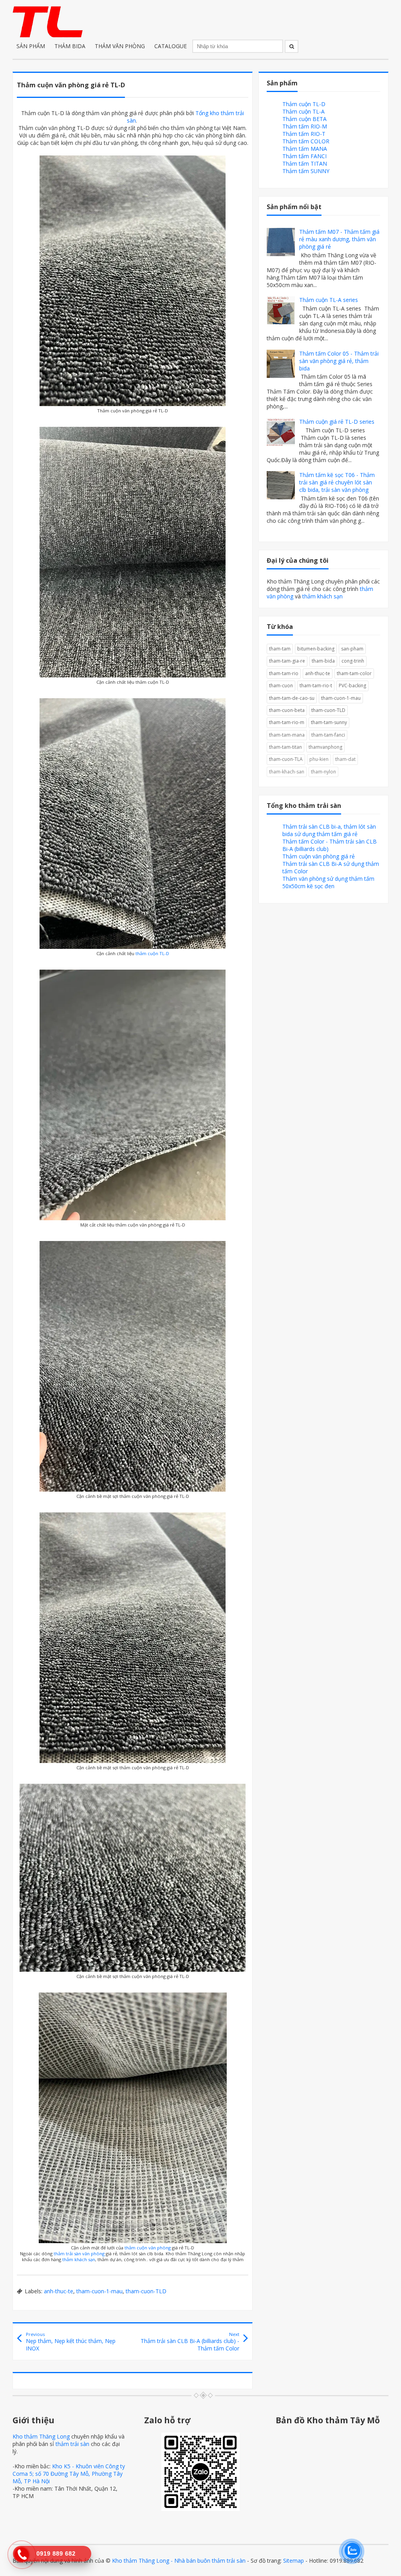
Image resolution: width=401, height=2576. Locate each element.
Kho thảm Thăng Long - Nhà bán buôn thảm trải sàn (179, 2561)
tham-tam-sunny (329, 722)
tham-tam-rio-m (287, 722)
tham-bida (323, 661)
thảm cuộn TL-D (152, 953)
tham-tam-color (354, 673)
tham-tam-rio (284, 673)
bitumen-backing (316, 649)
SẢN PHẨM (31, 46)
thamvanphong (325, 747)
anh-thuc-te (59, 2291)
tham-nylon (323, 772)
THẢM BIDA (70, 46)
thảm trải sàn (72, 2444)
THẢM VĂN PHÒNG (120, 46)
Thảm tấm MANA (305, 149)
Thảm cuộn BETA (304, 119)
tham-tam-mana (287, 735)
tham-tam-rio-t (316, 686)
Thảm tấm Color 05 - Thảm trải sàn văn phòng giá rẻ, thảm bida (339, 361)
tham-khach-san (287, 772)
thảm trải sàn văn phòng (79, 2254)
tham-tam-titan (285, 747)
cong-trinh (353, 661)
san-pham (352, 649)
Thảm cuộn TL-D (304, 104)
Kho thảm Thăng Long (41, 2436)
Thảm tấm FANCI (304, 156)
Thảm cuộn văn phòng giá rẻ (319, 856)
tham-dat (345, 759)
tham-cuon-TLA (286, 759)
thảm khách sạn (79, 2259)
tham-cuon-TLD (146, 2291)
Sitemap (294, 2561)
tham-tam (280, 649)
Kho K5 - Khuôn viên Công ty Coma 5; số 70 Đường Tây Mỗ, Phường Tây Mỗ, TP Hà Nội (69, 2474)
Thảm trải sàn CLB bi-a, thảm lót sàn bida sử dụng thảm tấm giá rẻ (329, 830)
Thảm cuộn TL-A (303, 111)
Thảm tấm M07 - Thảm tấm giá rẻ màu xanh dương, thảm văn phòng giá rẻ (339, 239)
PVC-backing (352, 686)
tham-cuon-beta (287, 710)
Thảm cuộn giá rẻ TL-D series (337, 422)
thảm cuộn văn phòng (148, 2248)
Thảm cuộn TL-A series (329, 300)
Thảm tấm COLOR (306, 141)
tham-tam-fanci (328, 735)
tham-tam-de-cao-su (292, 698)
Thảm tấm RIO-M (305, 126)
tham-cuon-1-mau (99, 2291)
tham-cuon (281, 686)
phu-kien (319, 759)
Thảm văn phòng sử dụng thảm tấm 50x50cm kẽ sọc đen (328, 882)
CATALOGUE (171, 46)
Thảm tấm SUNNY (306, 171)
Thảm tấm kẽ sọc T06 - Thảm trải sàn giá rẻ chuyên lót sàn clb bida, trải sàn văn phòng (337, 482)
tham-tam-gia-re (287, 661)
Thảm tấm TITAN (305, 163)
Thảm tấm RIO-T (304, 134)
